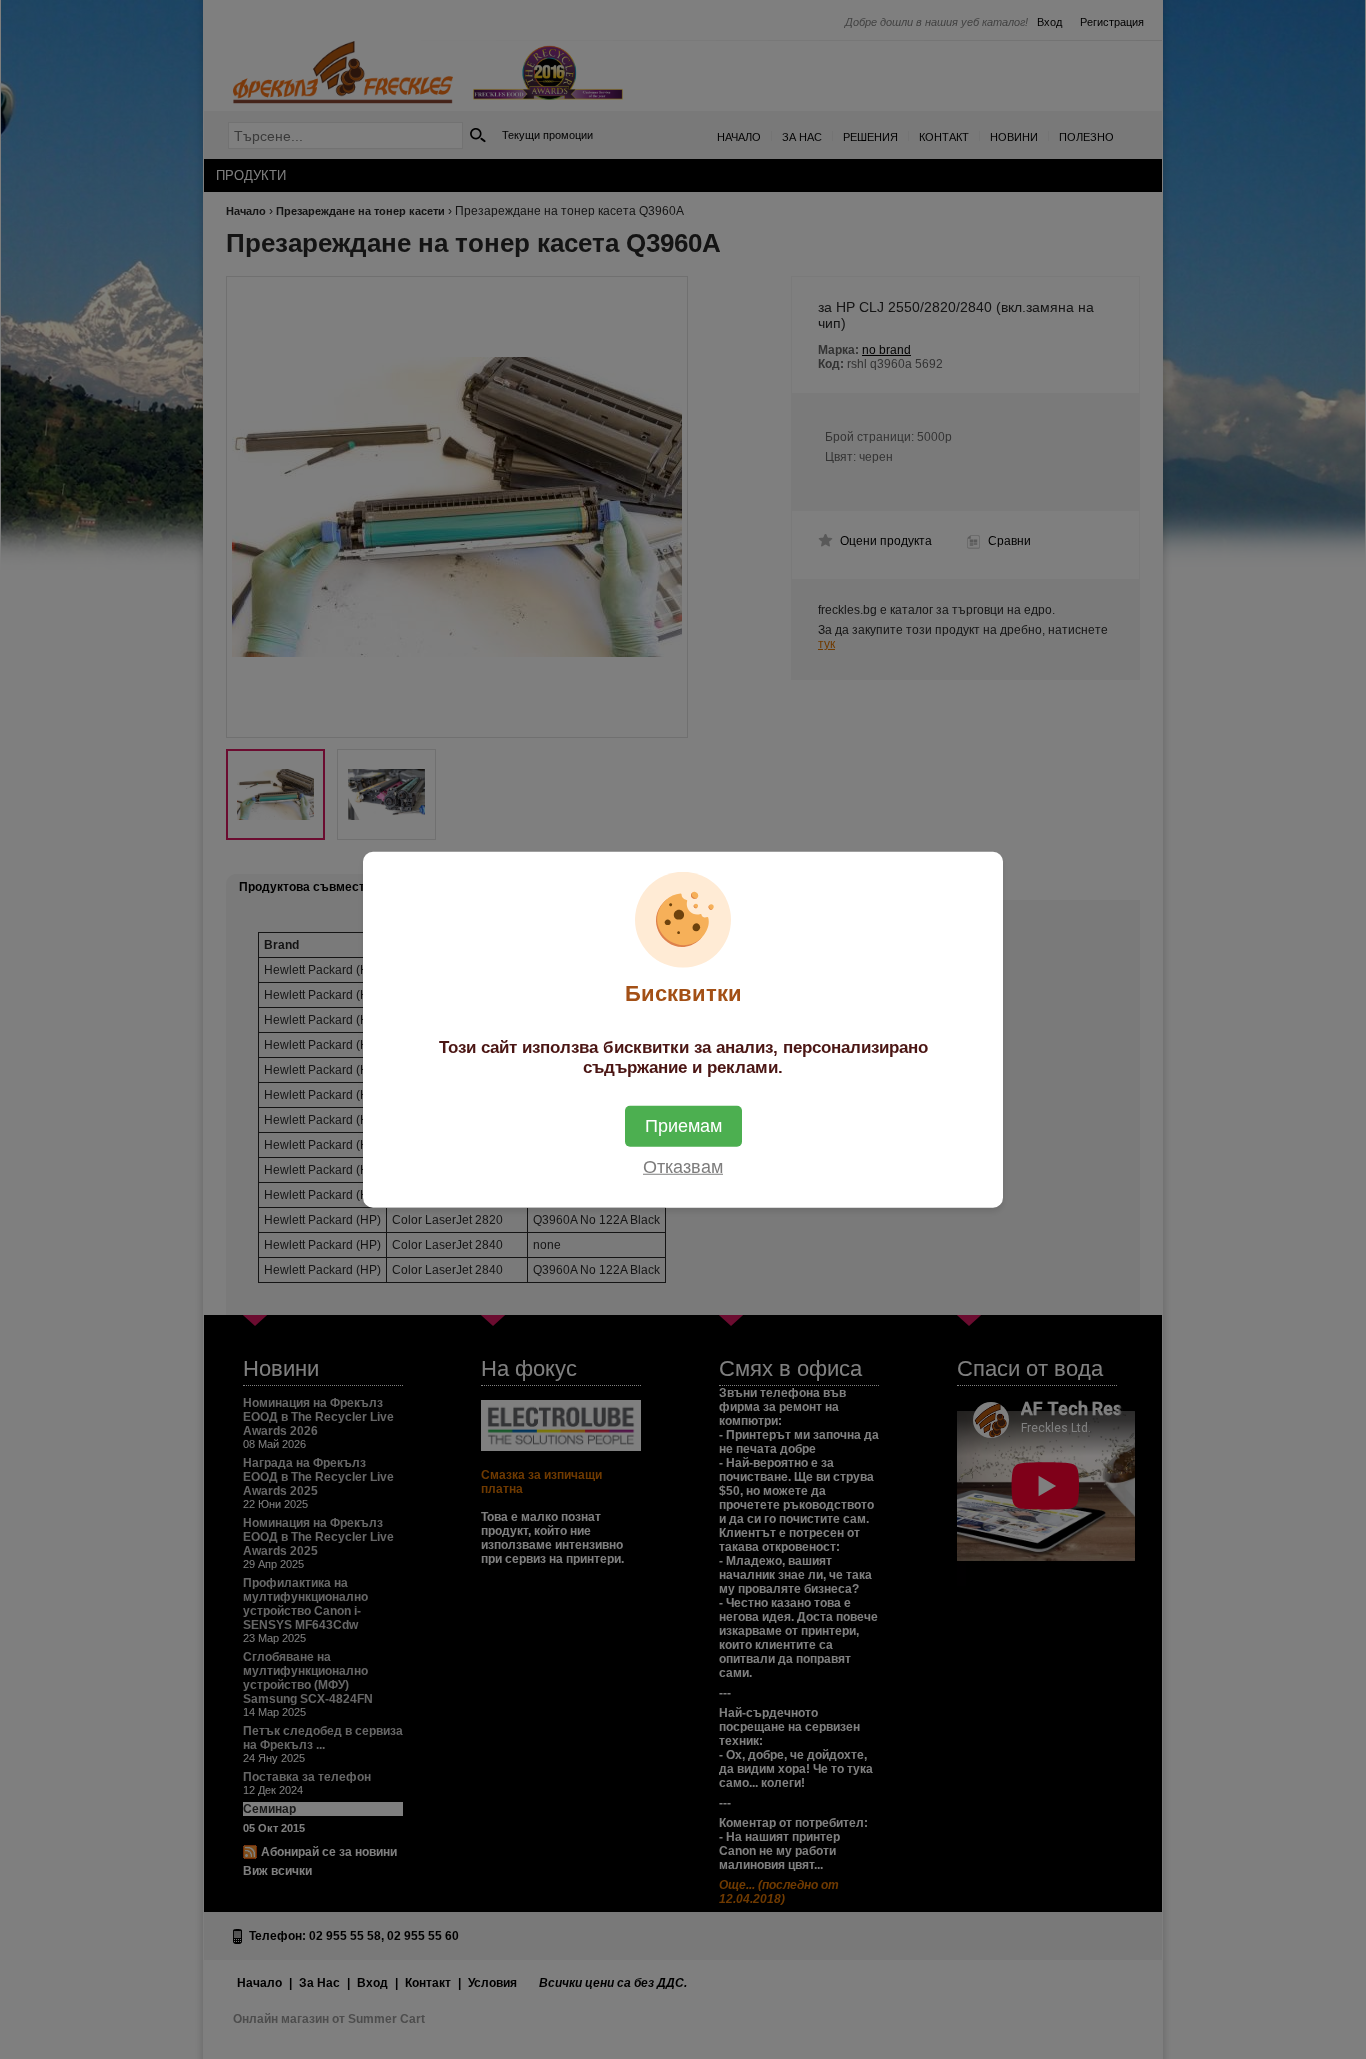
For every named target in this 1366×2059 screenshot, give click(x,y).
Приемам (683, 1126)
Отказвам (683, 1167)
